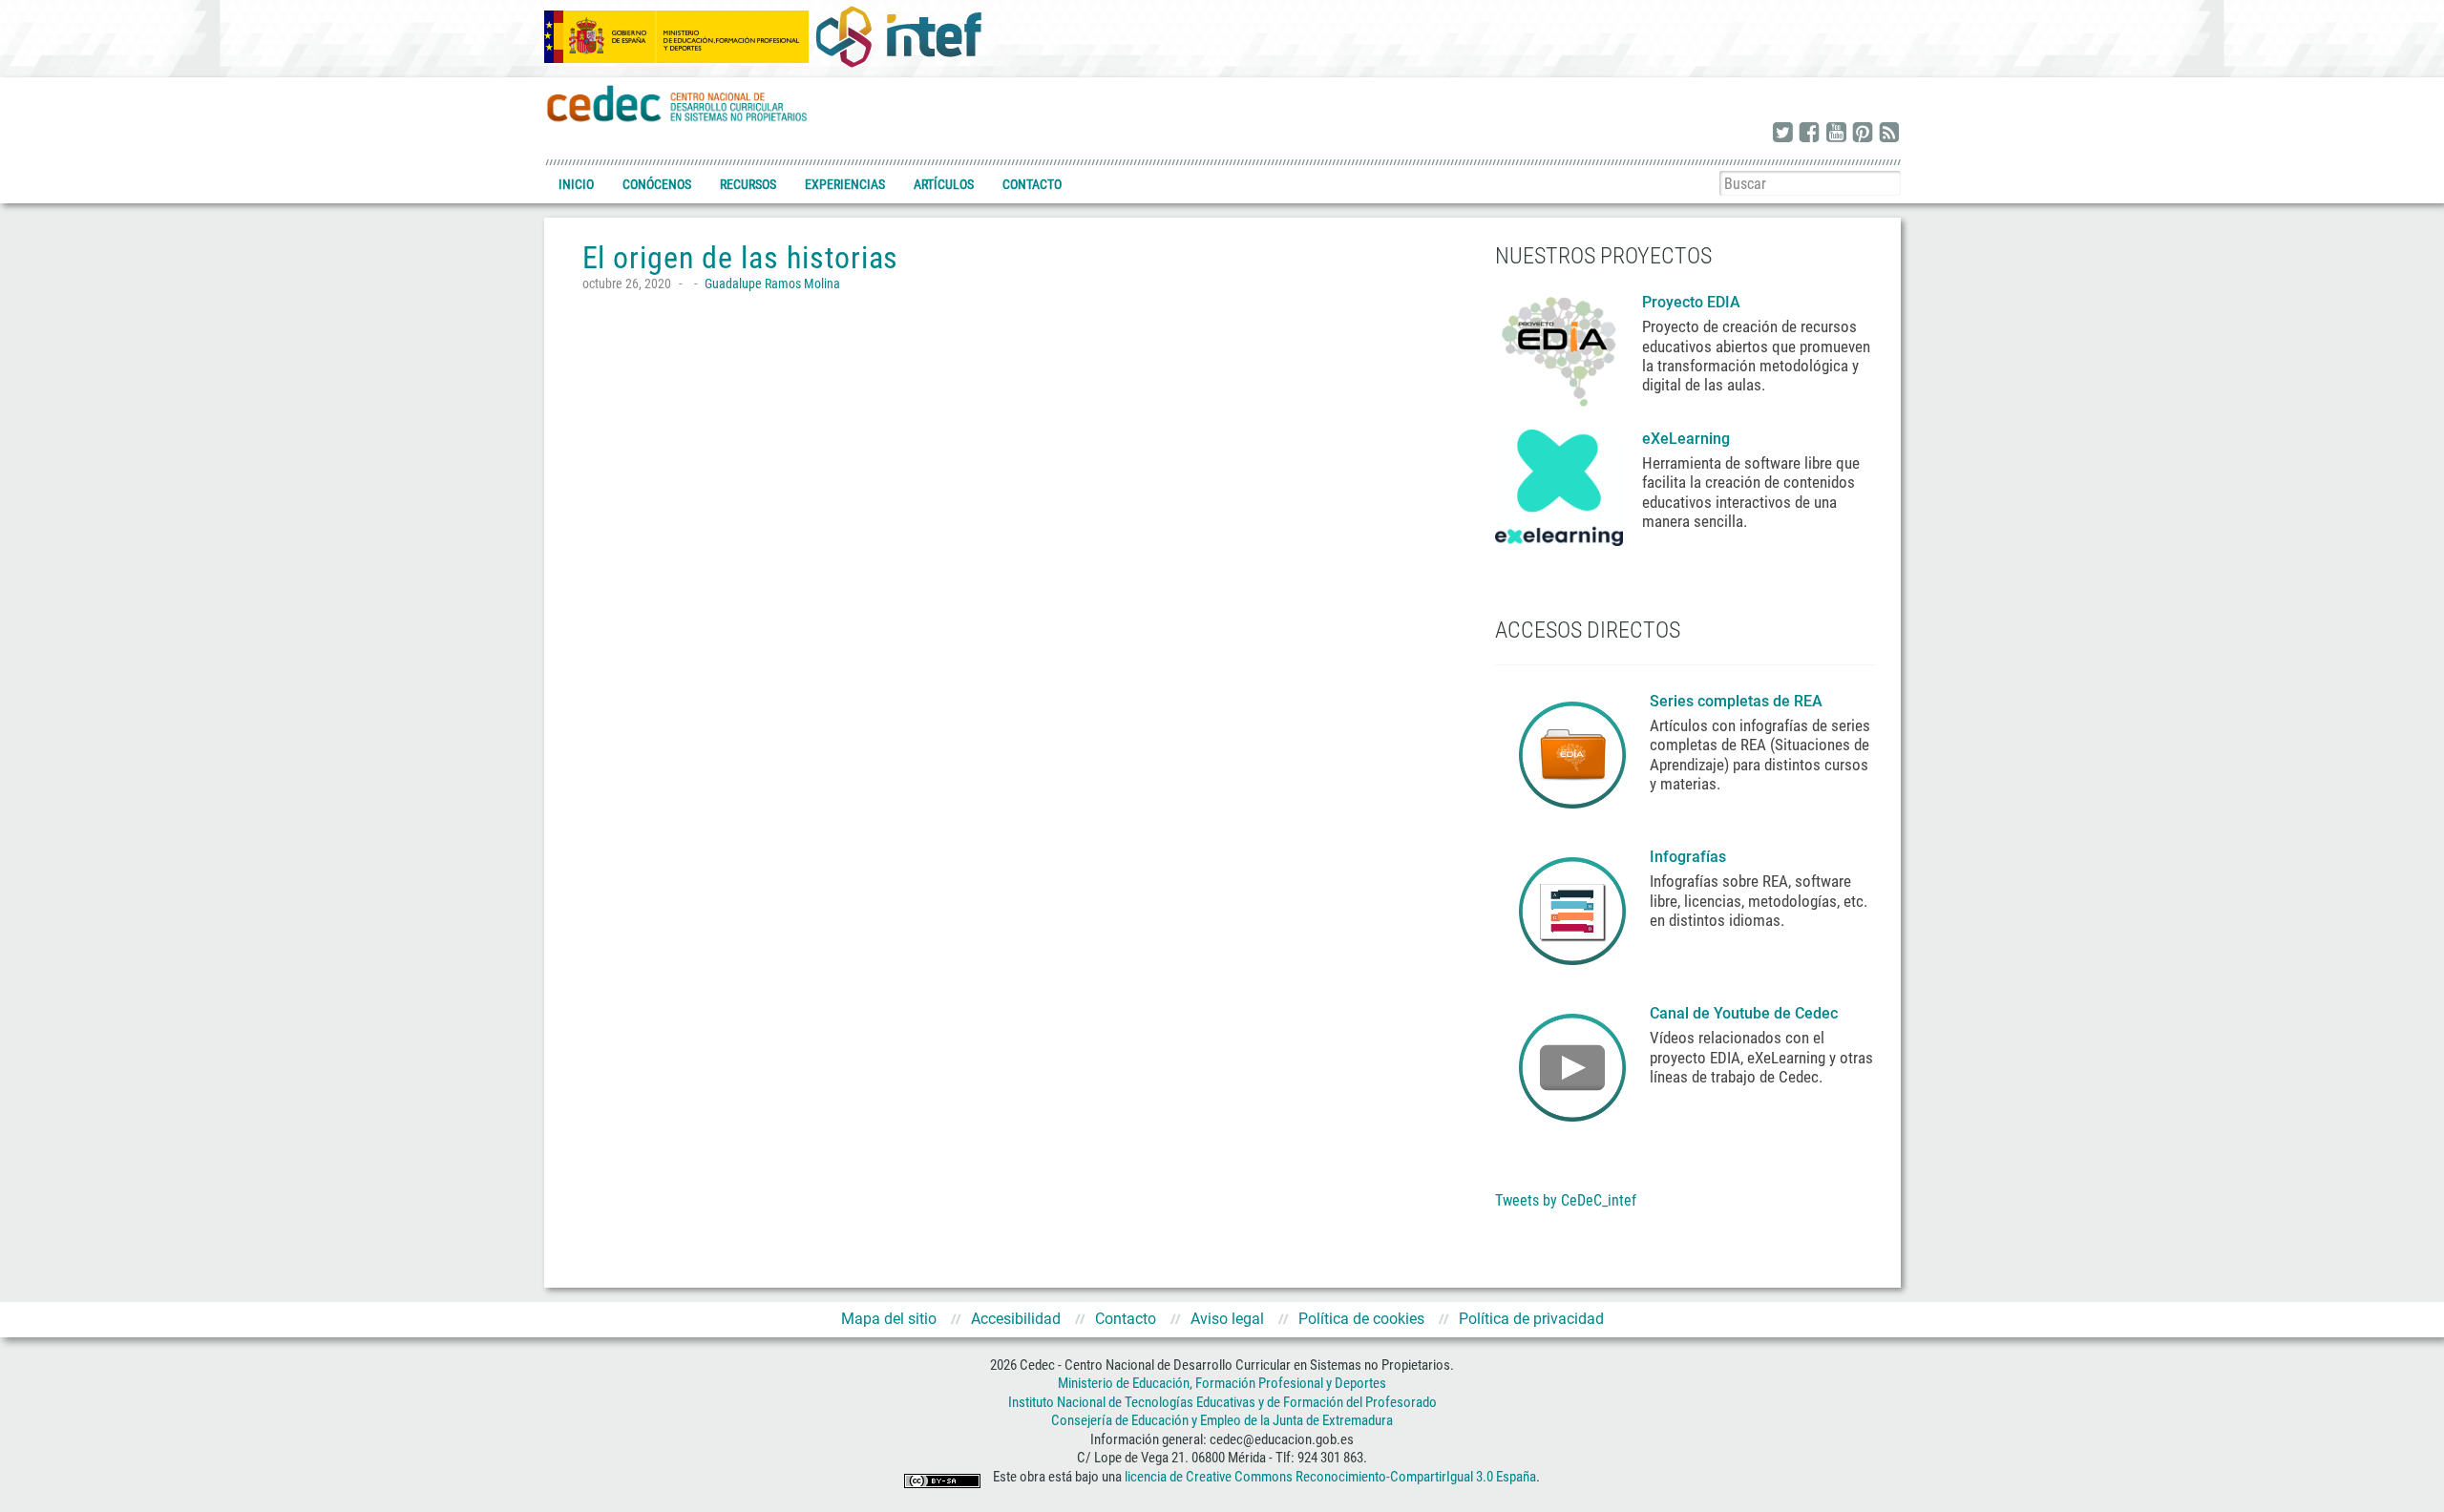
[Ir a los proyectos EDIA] (1559, 347)
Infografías (1690, 857)
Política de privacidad (1531, 1319)
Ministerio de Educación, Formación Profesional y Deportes (1222, 1383)
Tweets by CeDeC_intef (1566, 1200)
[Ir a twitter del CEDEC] (1782, 134)
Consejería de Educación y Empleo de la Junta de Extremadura (1222, 1420)
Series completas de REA (1738, 701)
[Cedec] (678, 103)
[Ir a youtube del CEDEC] (1836, 134)
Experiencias (845, 184)
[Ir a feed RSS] (1889, 134)
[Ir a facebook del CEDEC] (1809, 134)
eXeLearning (1686, 439)
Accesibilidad (1016, 1319)
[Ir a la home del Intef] (898, 36)
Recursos (748, 184)
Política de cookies (1361, 1319)
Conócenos (657, 184)
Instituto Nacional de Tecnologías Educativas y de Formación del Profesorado (1222, 1402)
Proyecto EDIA (1691, 302)
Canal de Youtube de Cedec (1744, 1013)
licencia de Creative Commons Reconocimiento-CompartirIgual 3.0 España (1330, 1477)
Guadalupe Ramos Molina (772, 283)
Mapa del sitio (889, 1319)
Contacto (1032, 184)
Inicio (576, 184)
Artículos (944, 184)
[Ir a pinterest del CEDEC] (1863, 134)
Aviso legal (1227, 1319)
